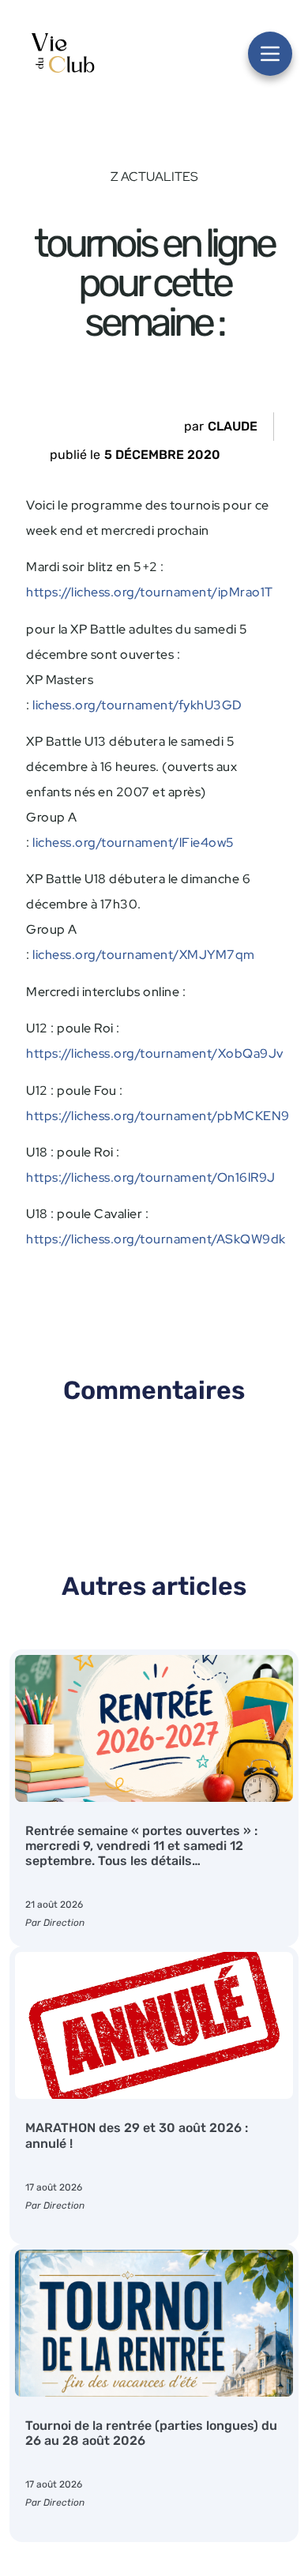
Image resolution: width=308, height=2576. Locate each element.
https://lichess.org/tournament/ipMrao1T (150, 592)
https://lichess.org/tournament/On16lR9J (151, 1177)
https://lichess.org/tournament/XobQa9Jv (155, 1053)
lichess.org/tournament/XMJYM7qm (144, 955)
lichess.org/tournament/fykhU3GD (137, 705)
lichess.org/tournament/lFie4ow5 (133, 842)
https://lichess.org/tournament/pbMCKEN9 (158, 1116)
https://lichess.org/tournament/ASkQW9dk (156, 1239)
